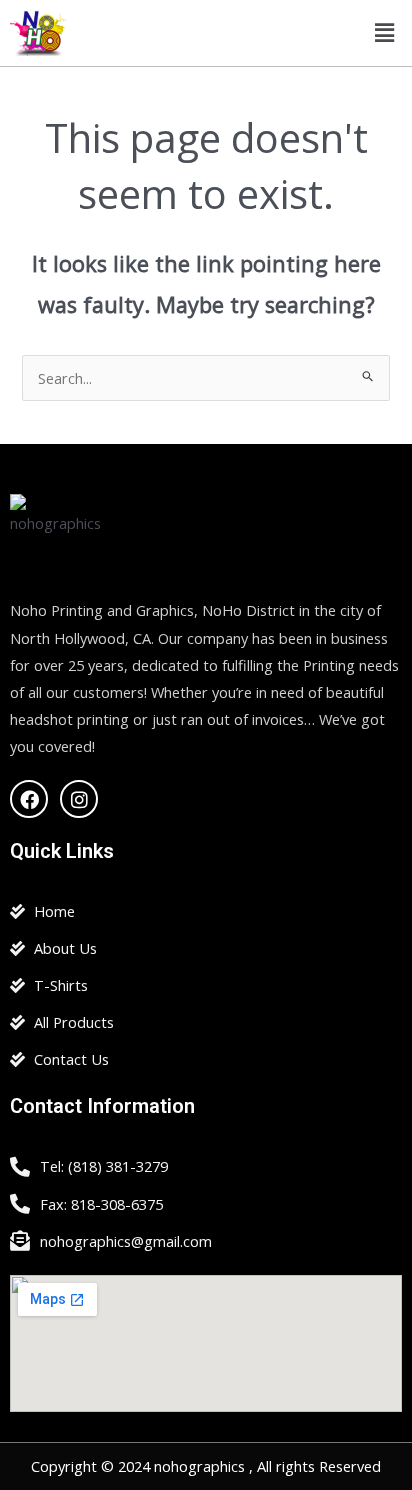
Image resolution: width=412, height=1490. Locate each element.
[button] (385, 33)
